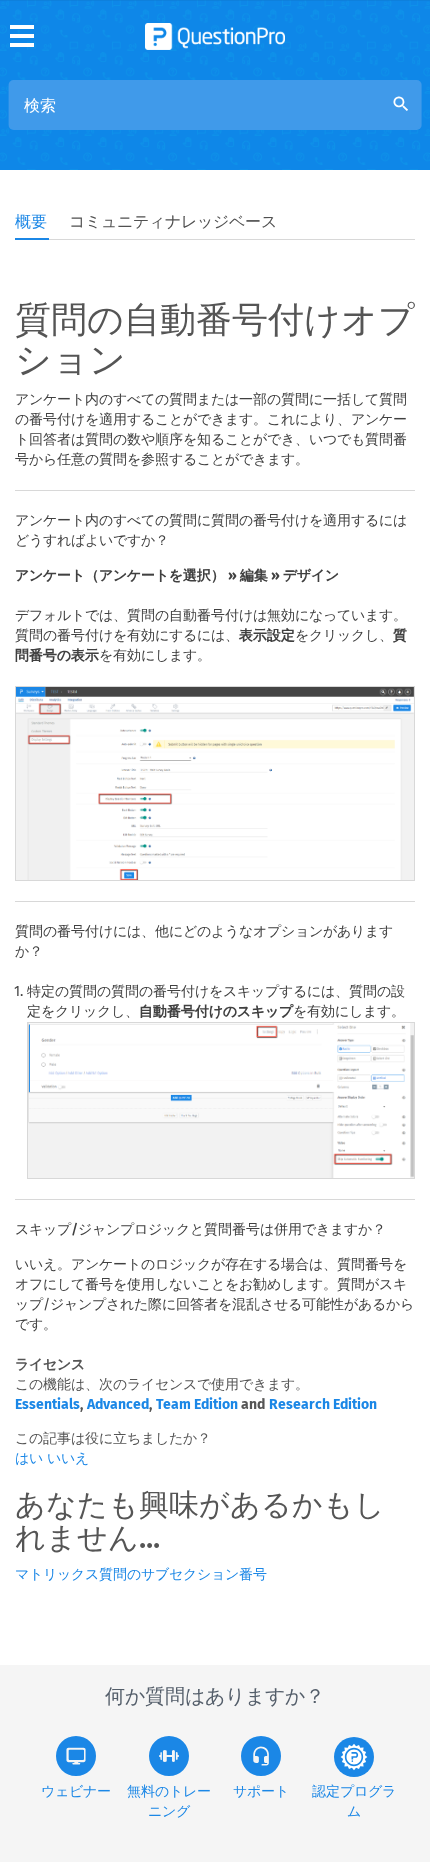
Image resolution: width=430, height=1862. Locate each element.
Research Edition (323, 1404)
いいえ (68, 1458)
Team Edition (197, 1404)
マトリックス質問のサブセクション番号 (141, 1574)
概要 (31, 221)
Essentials (47, 1404)
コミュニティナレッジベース (173, 221)
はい (31, 1458)
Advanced (118, 1404)
